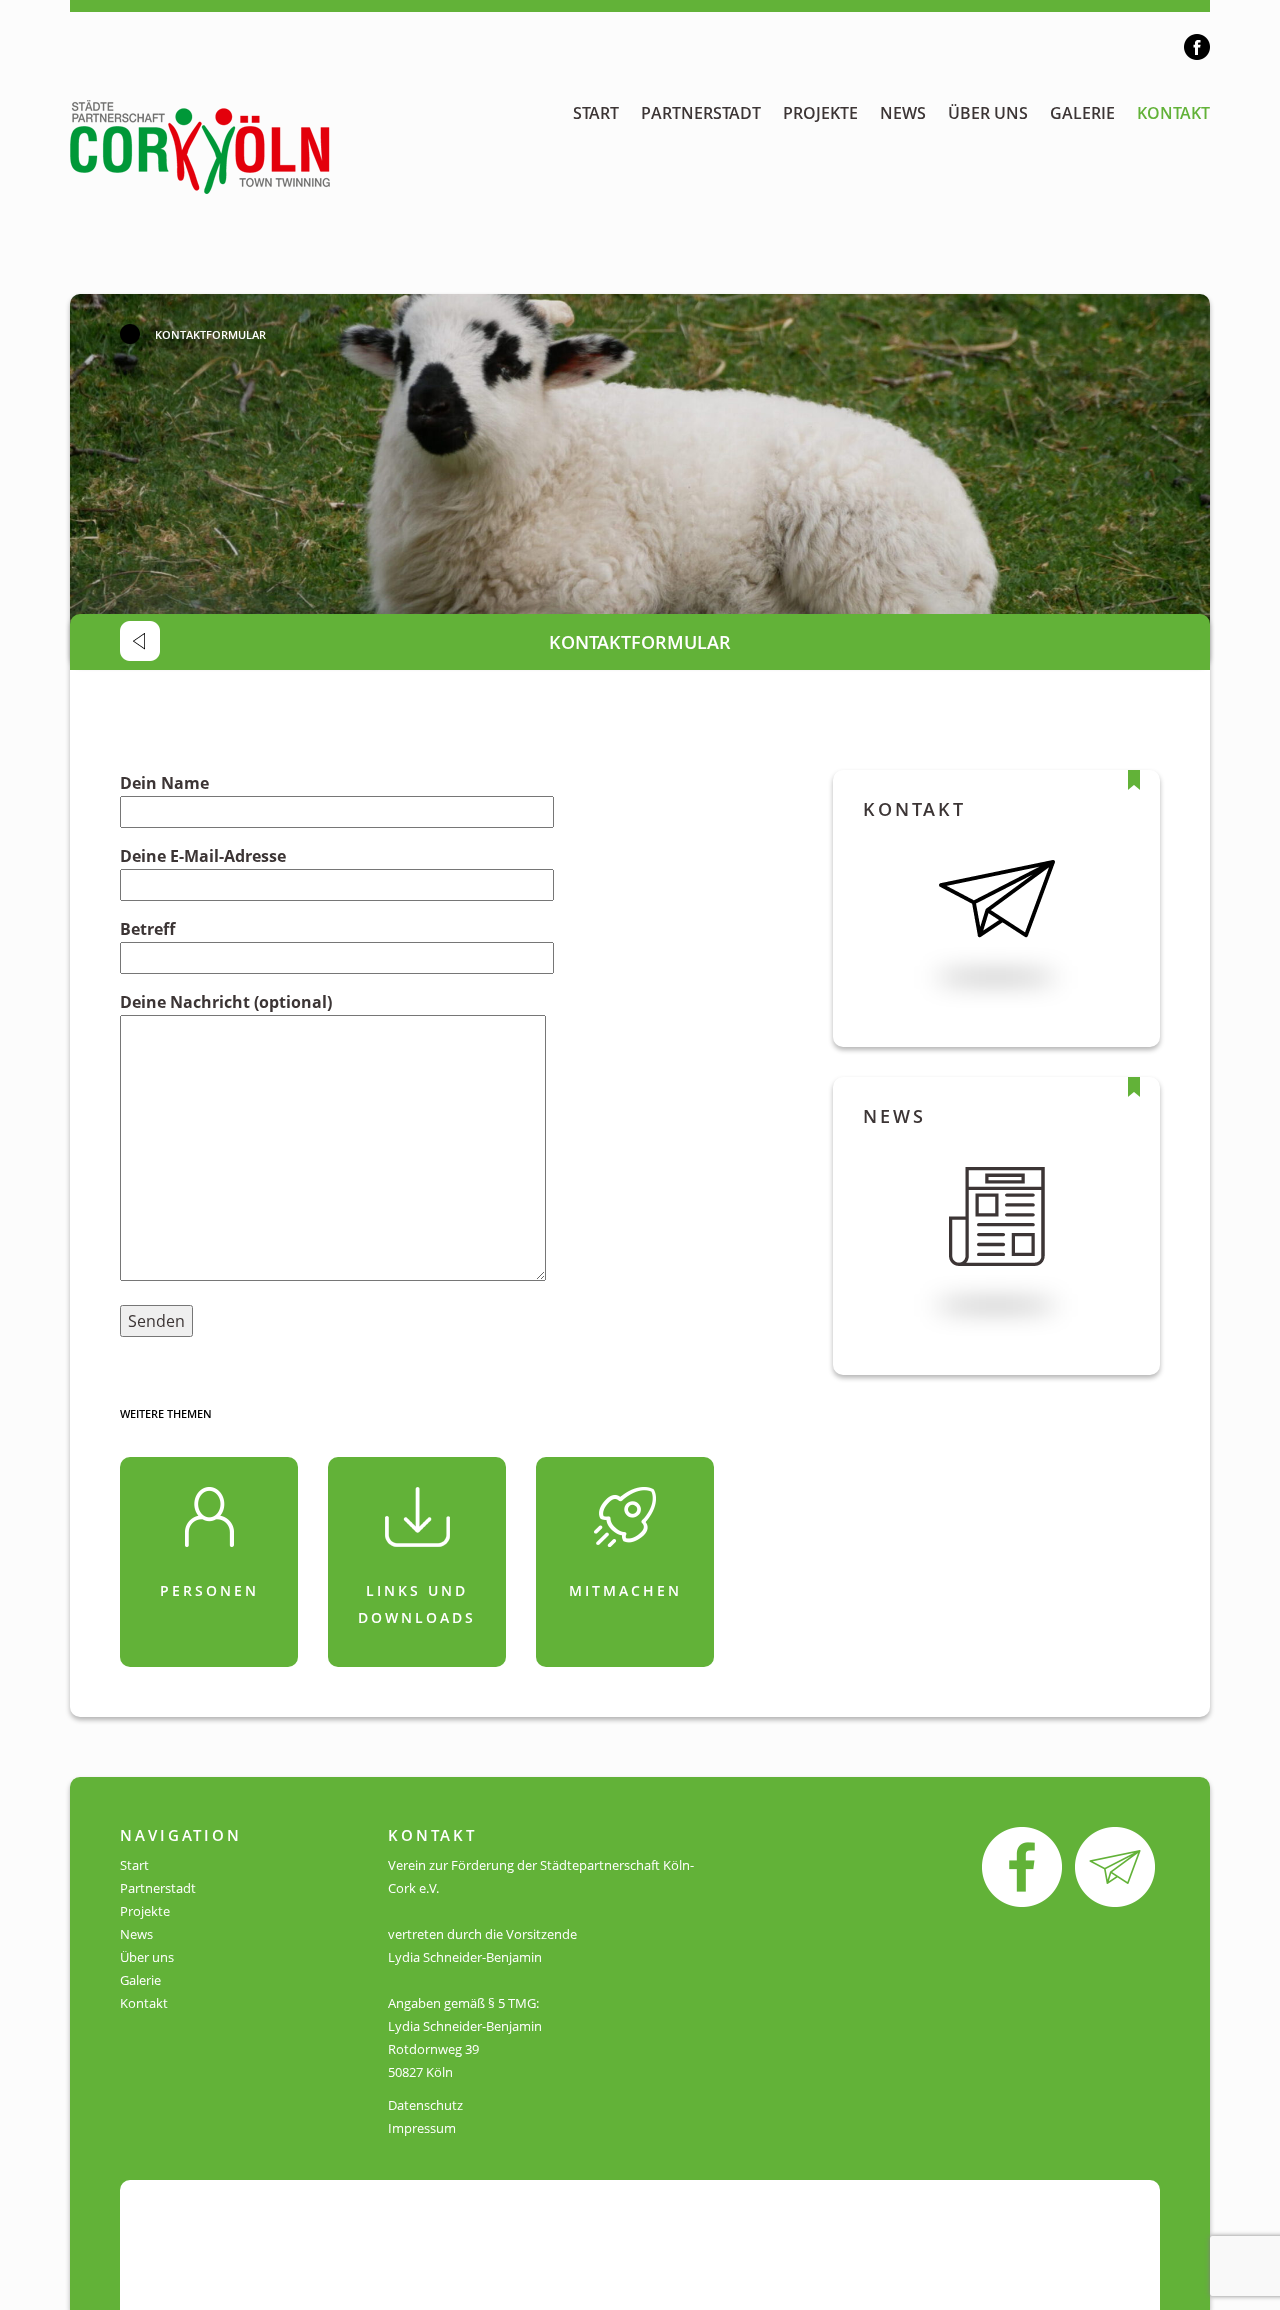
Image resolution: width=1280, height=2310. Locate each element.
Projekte (820, 113)
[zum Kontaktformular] (1115, 1866)
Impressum (422, 2128)
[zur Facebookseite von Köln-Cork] (1022, 1866)
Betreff (147, 929)
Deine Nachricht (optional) (226, 1002)
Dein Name (164, 783)
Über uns (988, 113)
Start (596, 113)
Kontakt (1173, 113)
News (903, 113)
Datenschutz (425, 2105)
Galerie (1082, 113)
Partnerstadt (701, 113)
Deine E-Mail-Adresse (203, 856)
